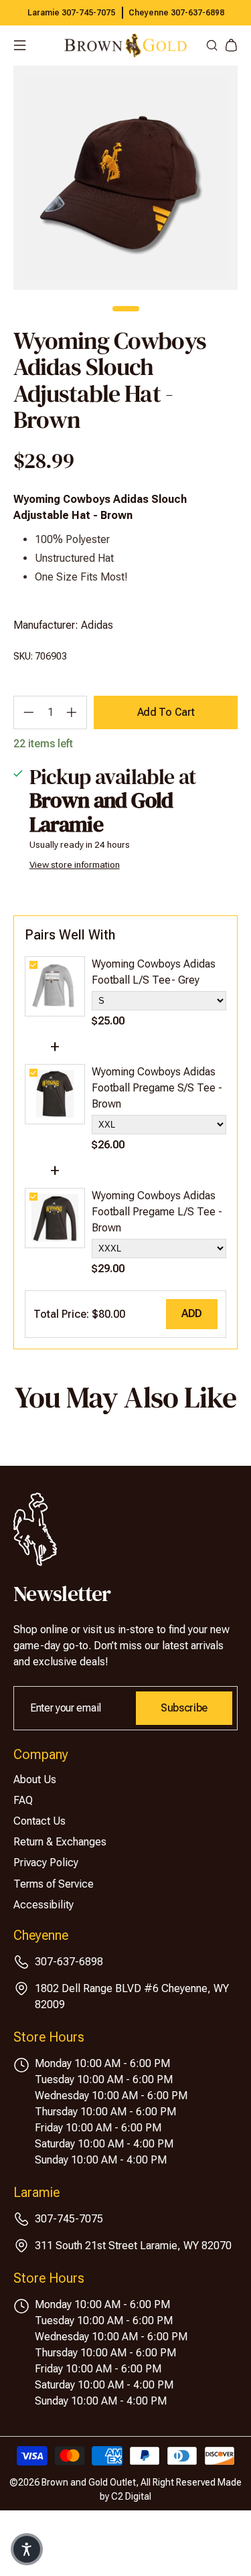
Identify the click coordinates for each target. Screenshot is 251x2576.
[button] (27, 2549)
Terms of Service (54, 1884)
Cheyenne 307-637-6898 (176, 13)
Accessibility (44, 1905)
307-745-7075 (69, 2219)
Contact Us (39, 1821)
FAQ (23, 1800)
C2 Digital (131, 2496)
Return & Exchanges (60, 1842)
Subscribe (184, 1708)
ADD (192, 1313)
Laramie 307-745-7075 (71, 13)
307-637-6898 (69, 1962)
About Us (35, 1779)
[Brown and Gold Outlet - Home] (125, 46)
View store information (75, 864)
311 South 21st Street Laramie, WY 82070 (133, 2246)
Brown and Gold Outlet (89, 2482)
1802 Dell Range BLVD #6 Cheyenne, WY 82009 (132, 1996)
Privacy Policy (46, 1863)
